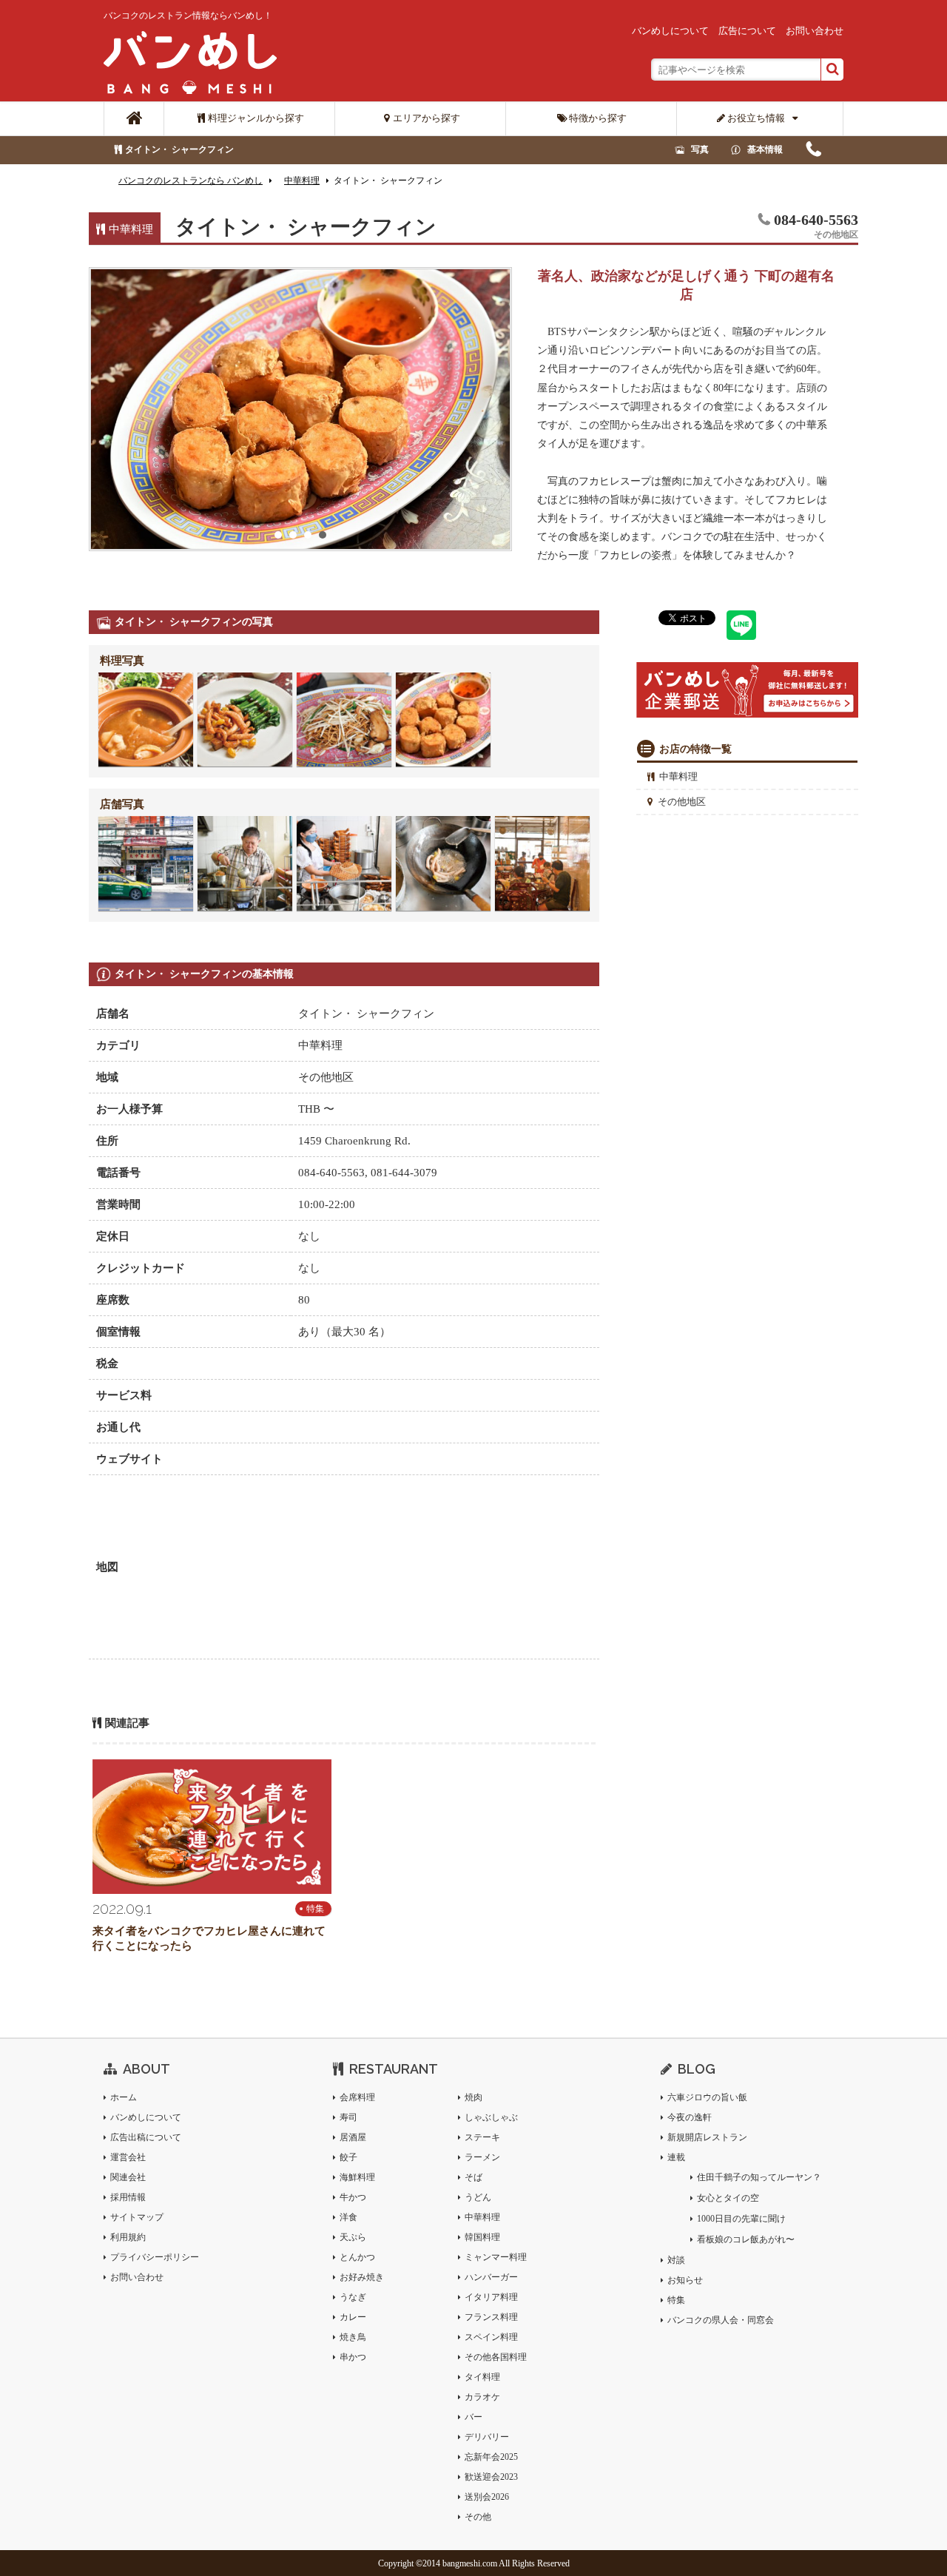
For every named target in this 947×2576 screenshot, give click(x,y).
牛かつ (353, 2197)
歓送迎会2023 (491, 2477)
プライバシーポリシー (155, 2257)
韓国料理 (482, 2237)
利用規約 (128, 2237)
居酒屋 (353, 2137)
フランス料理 (491, 2317)
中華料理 (678, 776)
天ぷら (353, 2237)
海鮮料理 (357, 2177)
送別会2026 (487, 2497)
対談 (676, 2260)
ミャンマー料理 (496, 2257)
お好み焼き (362, 2277)
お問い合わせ (815, 31)
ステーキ (482, 2137)
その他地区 (682, 802)
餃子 (348, 2157)
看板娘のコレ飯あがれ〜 (746, 2239)
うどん (478, 2197)
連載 (676, 2157)
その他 (478, 2517)
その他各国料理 (496, 2357)
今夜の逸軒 (690, 2117)
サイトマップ (137, 2217)
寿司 (348, 2117)
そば (473, 2177)
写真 (700, 149)
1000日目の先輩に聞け (741, 2219)
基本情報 (765, 149)
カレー (353, 2317)
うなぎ (353, 2297)
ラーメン (482, 2157)
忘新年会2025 (491, 2457)
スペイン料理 (491, 2337)
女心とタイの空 (728, 2198)
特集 (315, 1909)
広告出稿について (146, 2137)
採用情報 (128, 2197)
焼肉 (473, 2097)
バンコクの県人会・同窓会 (721, 2320)
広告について (747, 31)
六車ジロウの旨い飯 (707, 2097)
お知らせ (685, 2280)
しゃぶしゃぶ (491, 2117)
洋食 (348, 2217)
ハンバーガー (491, 2277)
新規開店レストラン (707, 2137)
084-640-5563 (813, 153)
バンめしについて (670, 31)
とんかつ (357, 2257)
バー (473, 2417)
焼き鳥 (353, 2337)
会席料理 (357, 2097)
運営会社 (128, 2157)
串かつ (353, 2357)
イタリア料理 (491, 2297)
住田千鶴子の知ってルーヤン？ (759, 2177)
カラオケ (482, 2397)
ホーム (124, 2097)
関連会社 (128, 2177)
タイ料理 (482, 2377)
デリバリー (487, 2437)
